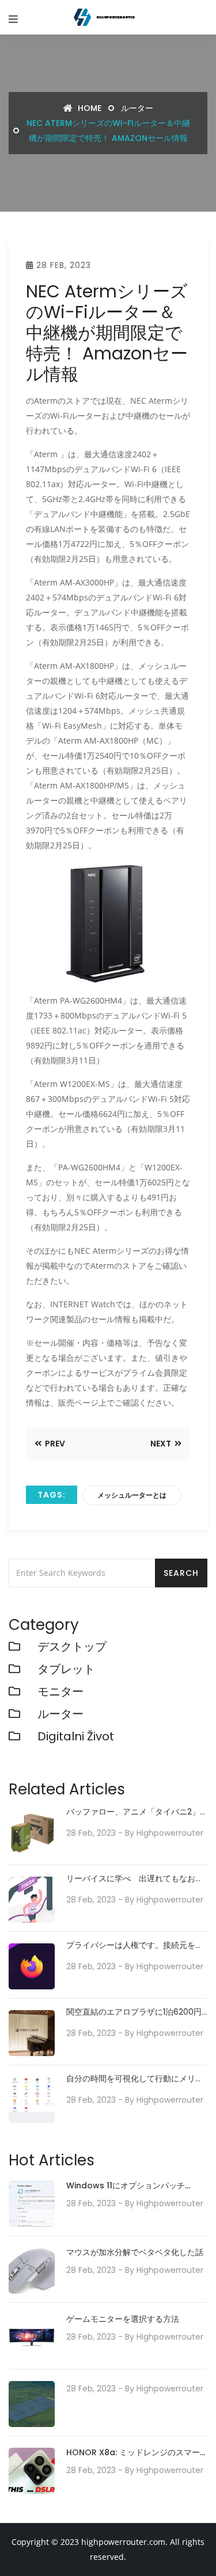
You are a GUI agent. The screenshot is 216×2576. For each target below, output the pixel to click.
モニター (60, 1691)
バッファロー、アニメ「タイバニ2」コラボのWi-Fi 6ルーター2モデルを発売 (135, 1812)
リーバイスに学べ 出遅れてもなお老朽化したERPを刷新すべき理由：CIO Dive (135, 1879)
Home (88, 108)
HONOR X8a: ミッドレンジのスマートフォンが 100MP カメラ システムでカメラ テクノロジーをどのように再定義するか (136, 2453)
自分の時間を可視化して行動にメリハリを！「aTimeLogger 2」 (135, 2079)
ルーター (137, 108)
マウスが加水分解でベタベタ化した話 (135, 2252)
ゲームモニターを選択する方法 (123, 2319)
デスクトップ (72, 1647)
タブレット (66, 1669)
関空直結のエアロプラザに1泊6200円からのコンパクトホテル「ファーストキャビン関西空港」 (135, 2012)
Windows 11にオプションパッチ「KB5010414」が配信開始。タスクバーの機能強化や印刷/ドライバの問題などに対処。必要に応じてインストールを (137, 2186)
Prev (54, 1444)
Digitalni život (76, 1736)
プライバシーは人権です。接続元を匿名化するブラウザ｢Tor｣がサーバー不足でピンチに (135, 1945)
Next (162, 1444)
